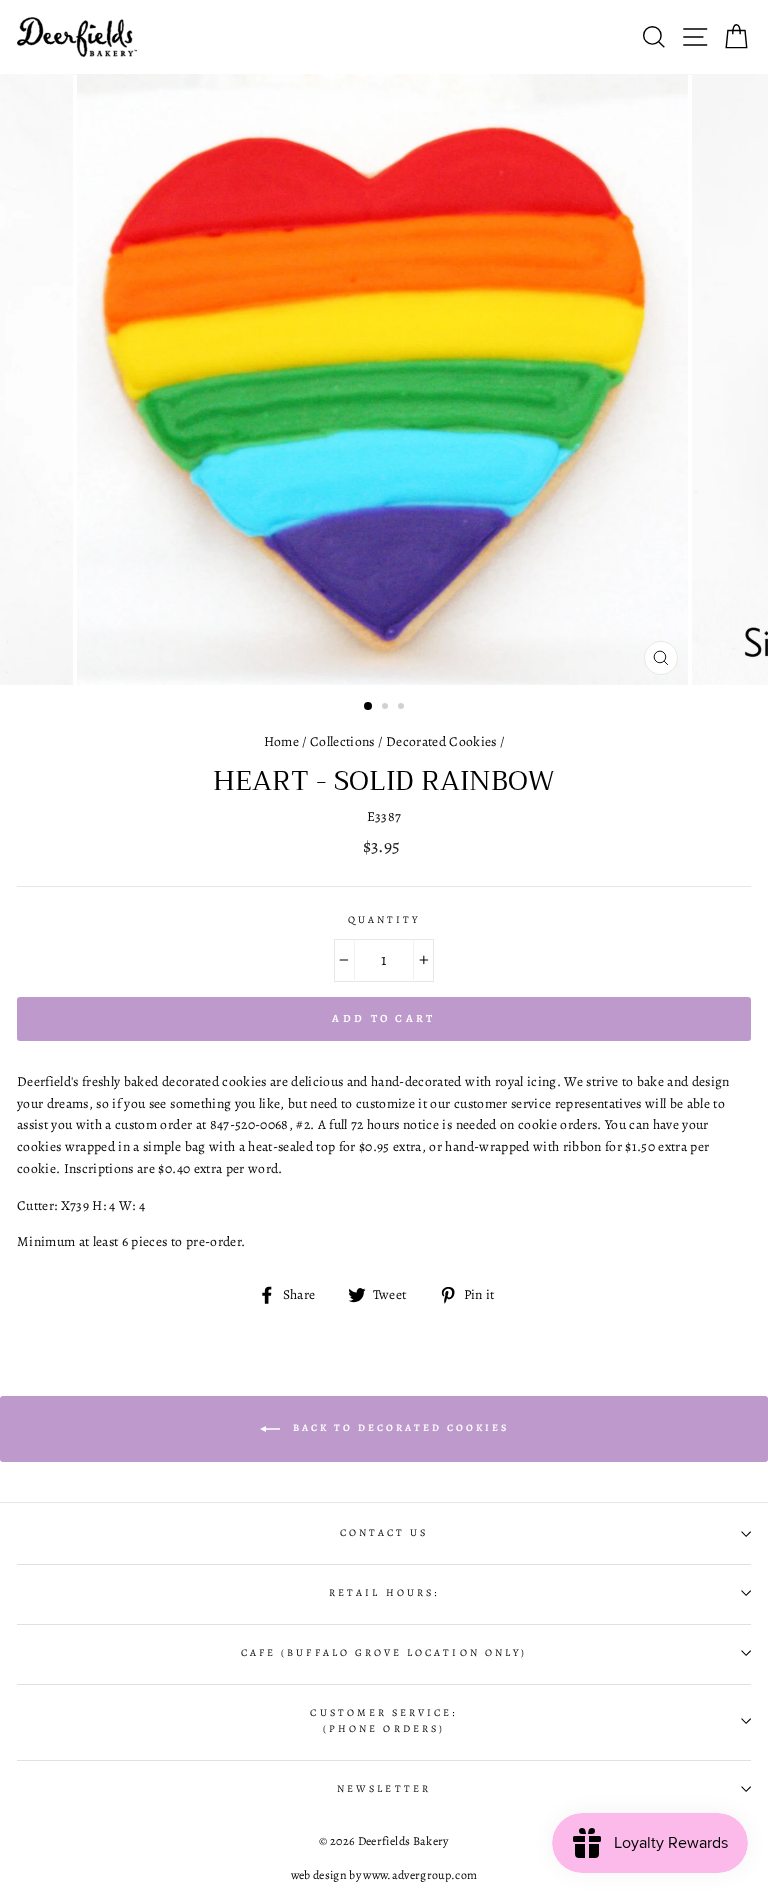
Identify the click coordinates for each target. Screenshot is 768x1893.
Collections (342, 741)
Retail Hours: (384, 1593)
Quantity (384, 920)
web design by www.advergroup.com (384, 1875)
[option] (384, 379)
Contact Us (384, 1533)
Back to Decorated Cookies (398, 1427)
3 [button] (403, 708)
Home (281, 741)
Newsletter (384, 1789)
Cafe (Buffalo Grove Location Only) (384, 1653)
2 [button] (387, 708)
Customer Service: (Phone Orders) (383, 1721)
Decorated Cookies (441, 741)
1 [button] (369, 707)
